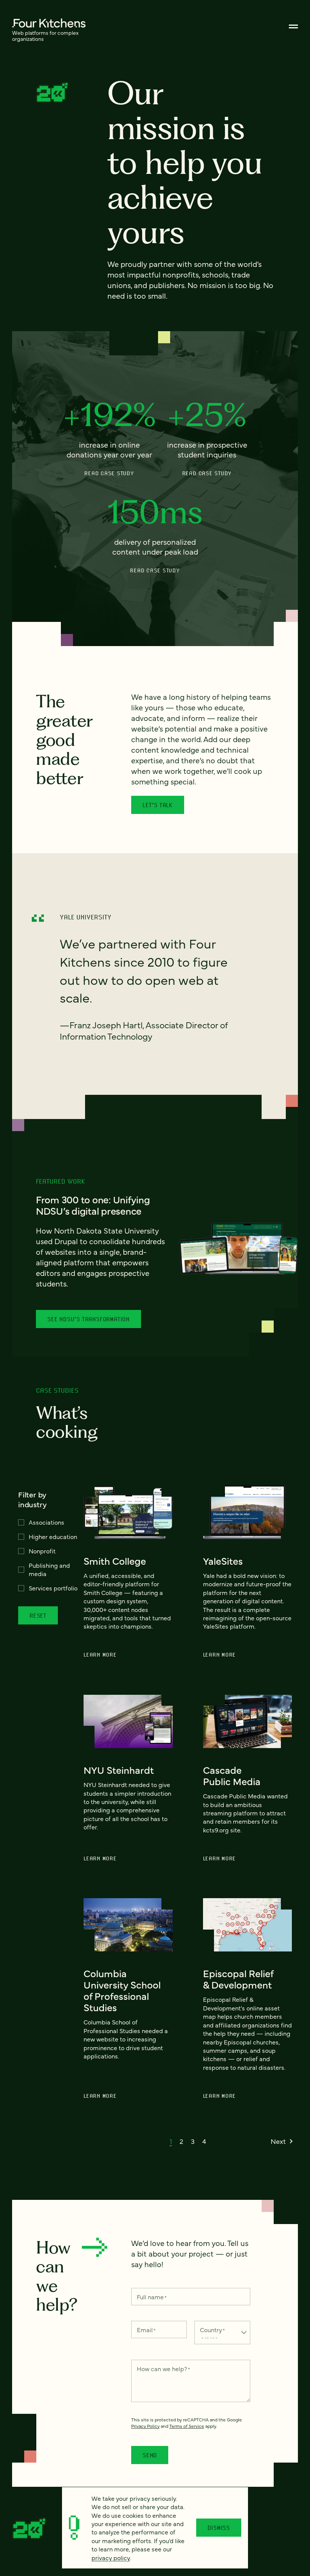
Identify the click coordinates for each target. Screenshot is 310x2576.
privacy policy (111, 2557)
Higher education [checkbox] (53, 1536)
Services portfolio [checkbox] (53, 1588)
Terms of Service (187, 2426)
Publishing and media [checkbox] (49, 1569)
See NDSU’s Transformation (88, 1319)
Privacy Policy (145, 2426)
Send (150, 2455)
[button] (171, 2141)
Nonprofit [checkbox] (42, 1551)
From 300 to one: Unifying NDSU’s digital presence (93, 1205)
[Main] (293, 26)
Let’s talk (158, 805)
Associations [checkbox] (46, 1522)
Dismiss (219, 2528)
